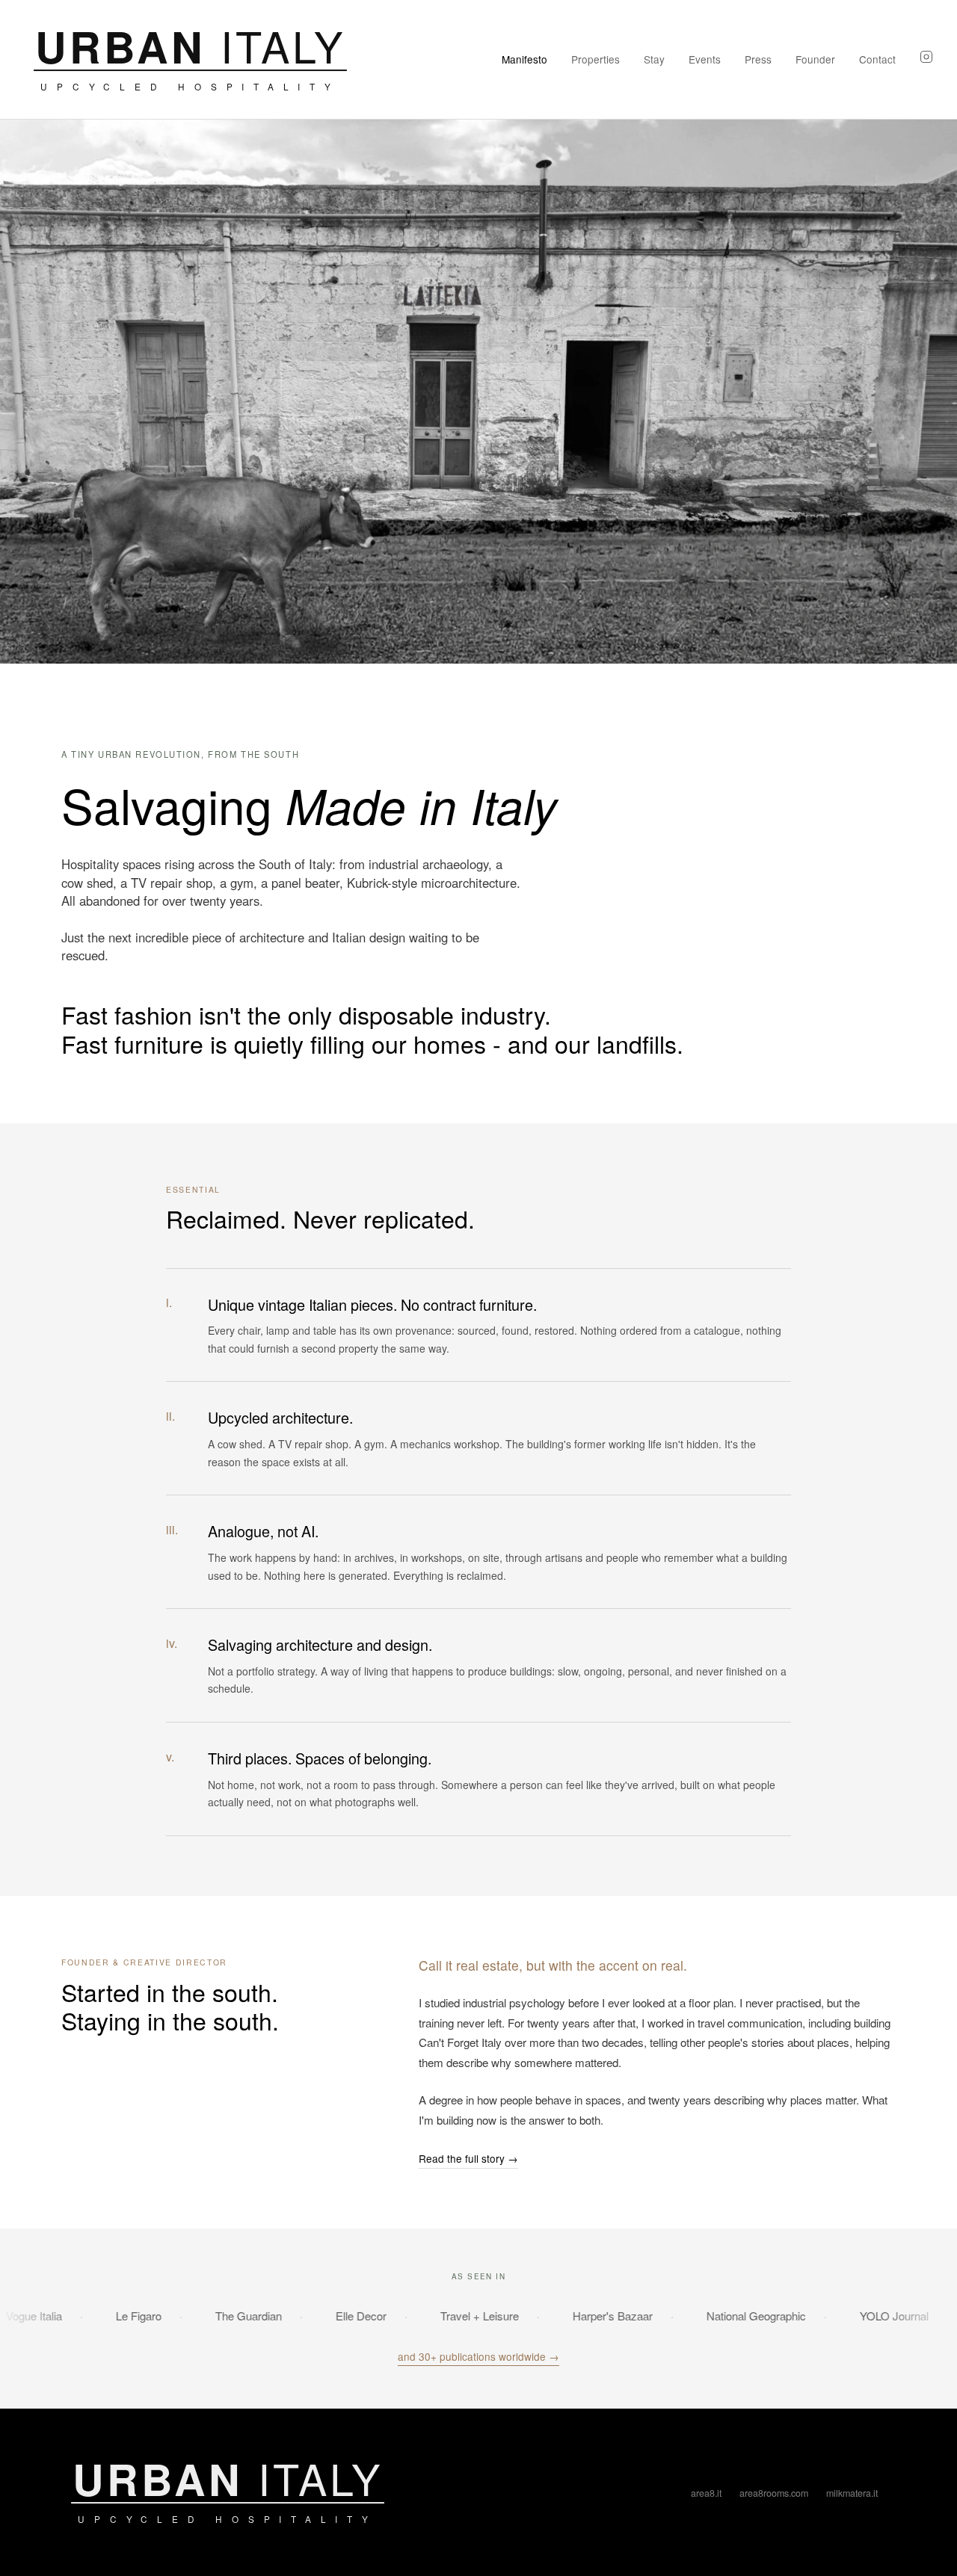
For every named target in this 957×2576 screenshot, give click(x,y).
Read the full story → (468, 2158)
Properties (596, 59)
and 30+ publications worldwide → (478, 2356)
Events (705, 59)
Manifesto (524, 59)
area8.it (706, 2493)
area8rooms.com (774, 2493)
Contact (877, 59)
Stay (654, 59)
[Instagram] (926, 59)
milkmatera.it (852, 2493)
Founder (815, 59)
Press (758, 59)
